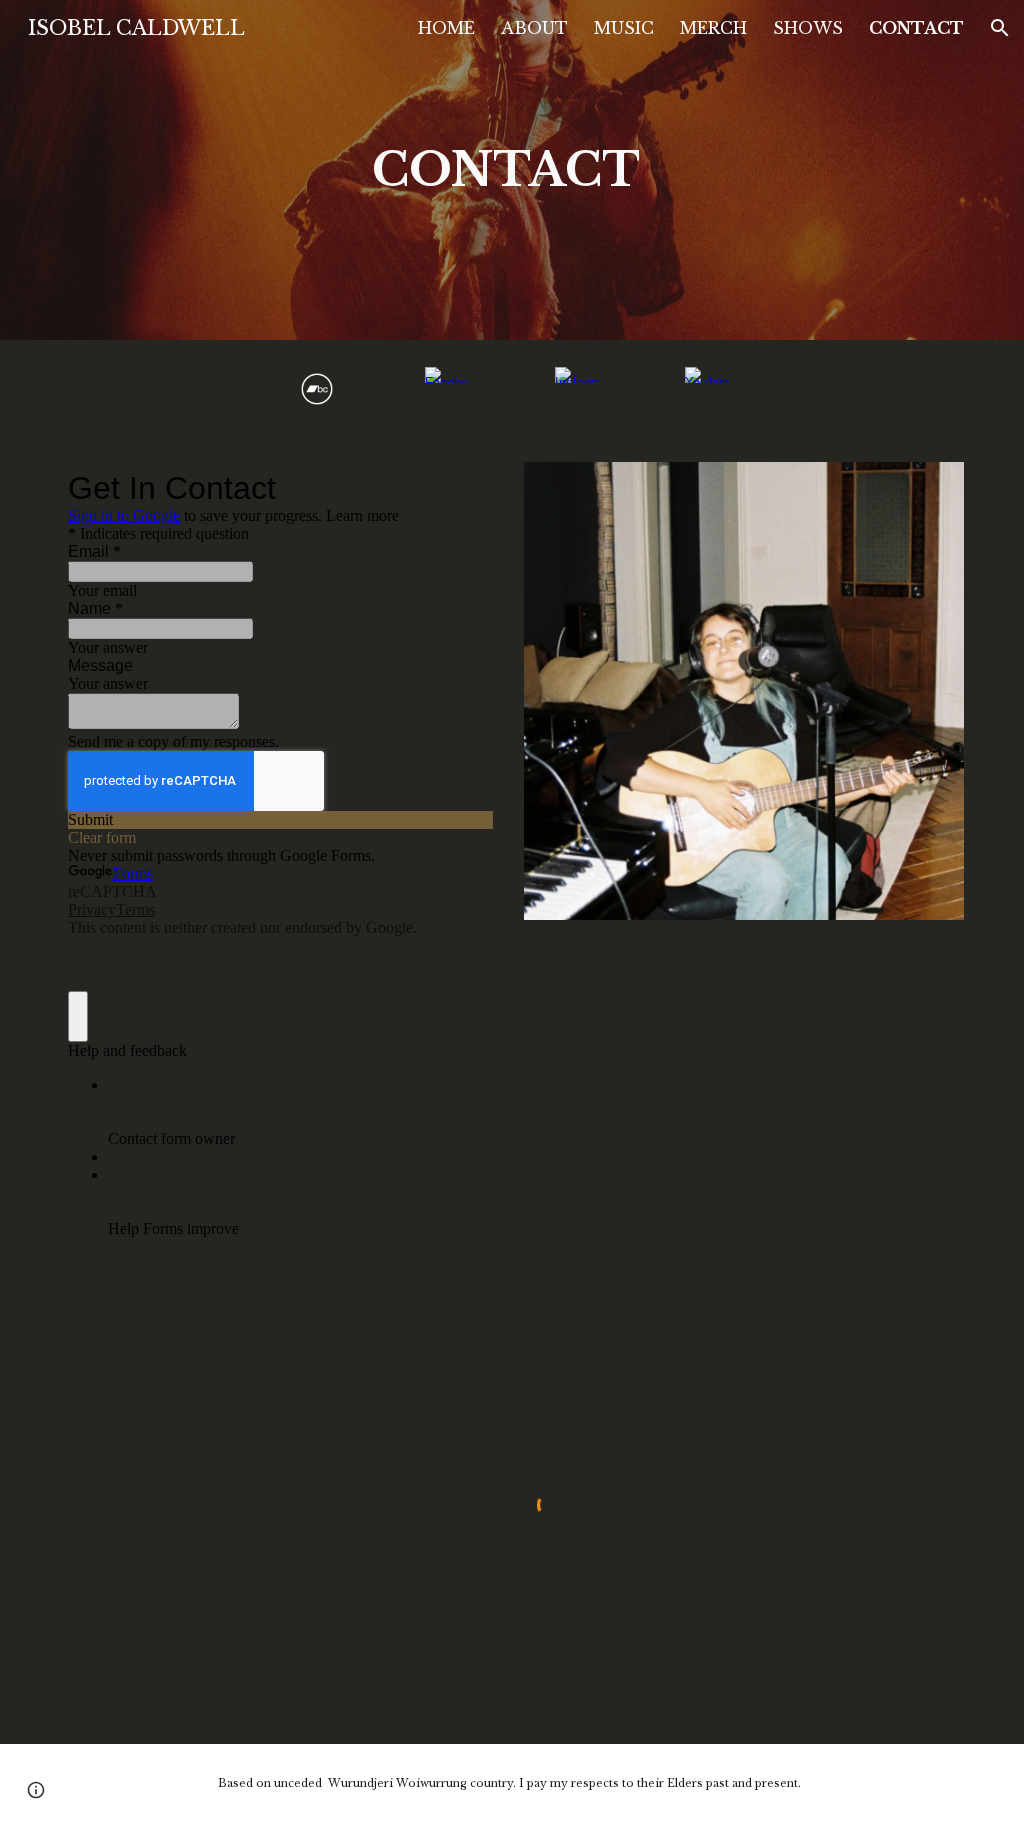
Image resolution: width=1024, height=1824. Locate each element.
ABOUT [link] (534, 28)
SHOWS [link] (808, 28)
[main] (511, 170)
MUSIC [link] (624, 28)
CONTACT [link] (916, 28)
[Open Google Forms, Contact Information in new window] (462, 488)
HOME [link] (446, 28)
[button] (1000, 28)
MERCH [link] (713, 28)
